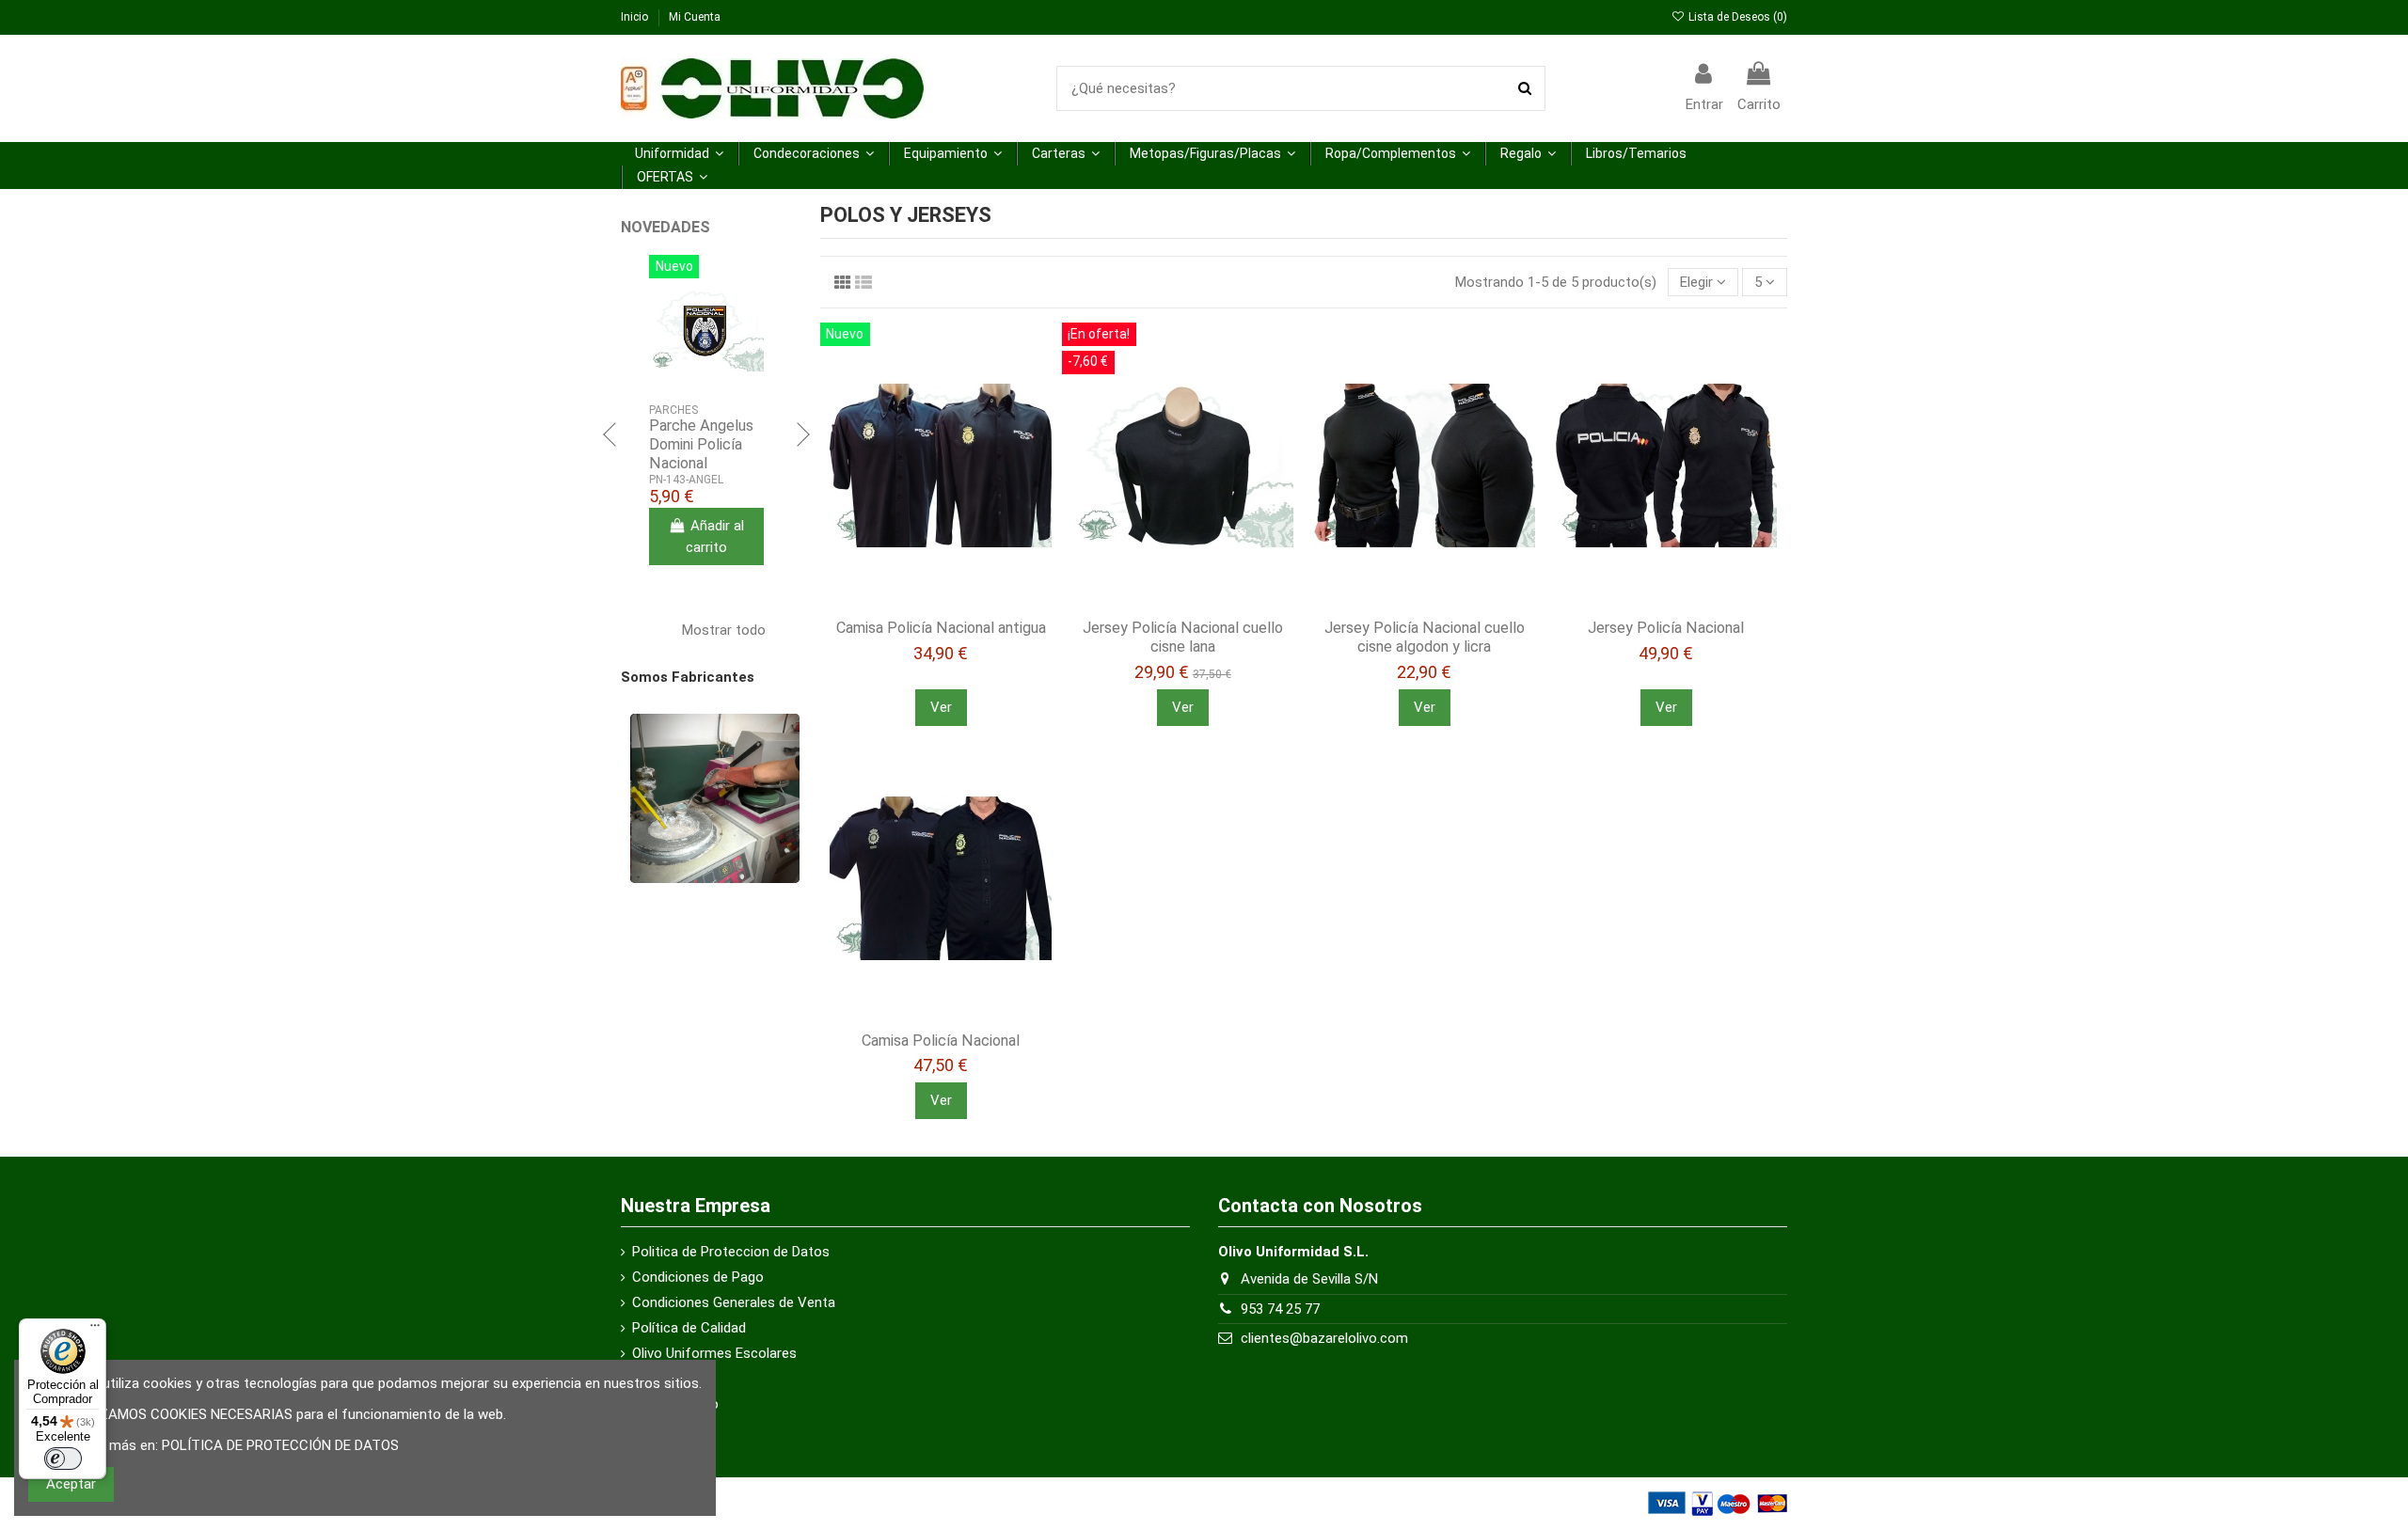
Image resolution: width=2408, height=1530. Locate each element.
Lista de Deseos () (1736, 17)
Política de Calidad (689, 1328)
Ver (941, 707)
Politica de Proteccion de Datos (731, 1252)
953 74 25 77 (1280, 1309)
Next (801, 435)
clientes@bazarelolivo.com (1324, 1338)
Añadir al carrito (715, 536)
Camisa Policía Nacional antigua (941, 628)
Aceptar (71, 1484)
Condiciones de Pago (698, 1277)
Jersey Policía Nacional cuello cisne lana (1183, 637)
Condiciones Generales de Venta (734, 1302)
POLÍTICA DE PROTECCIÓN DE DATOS (280, 1445)
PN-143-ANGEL (686, 480)
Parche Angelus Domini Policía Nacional (701, 444)
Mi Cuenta (695, 17)
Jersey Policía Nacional (1666, 628)
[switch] (63, 1459)
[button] (679, 154)
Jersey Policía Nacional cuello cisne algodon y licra (1425, 637)
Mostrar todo (735, 628)
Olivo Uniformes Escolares (714, 1353)
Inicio (636, 17)
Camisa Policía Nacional (941, 1041)
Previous (611, 435)
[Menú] (95, 1330)
